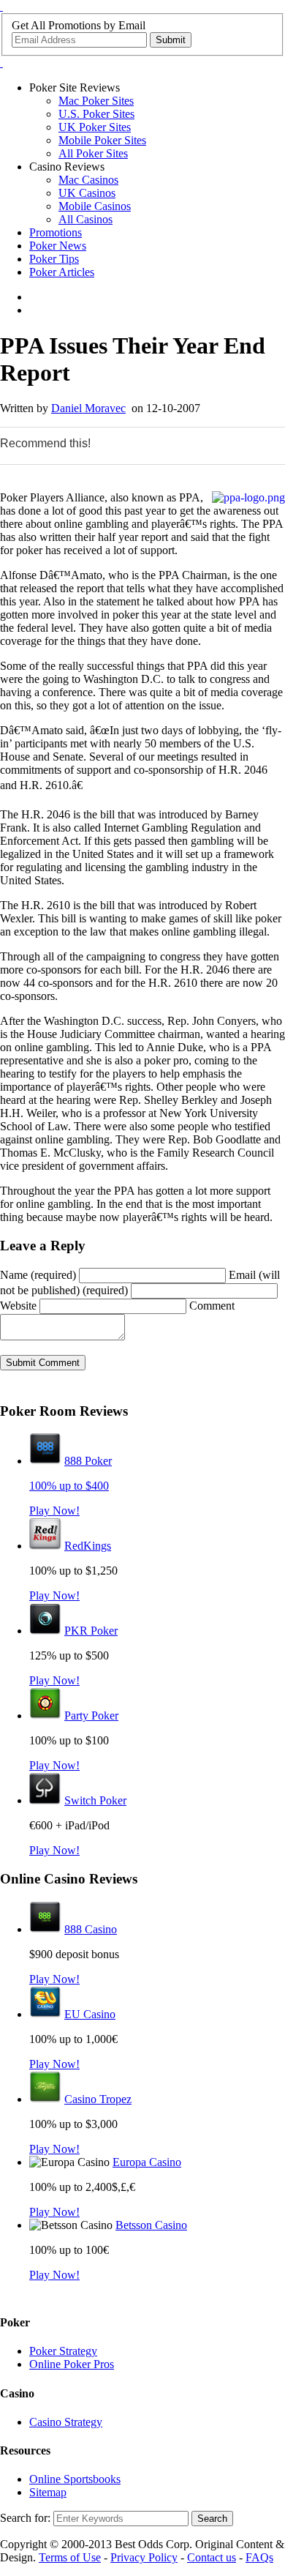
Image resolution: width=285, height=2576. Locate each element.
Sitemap (48, 2492)
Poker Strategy (63, 2351)
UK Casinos (87, 193)
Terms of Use (70, 2557)
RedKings (88, 1546)
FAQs (259, 2557)
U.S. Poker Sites (96, 114)
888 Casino (91, 1929)
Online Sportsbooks (75, 2479)
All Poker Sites (93, 153)
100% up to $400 (69, 1486)
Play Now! (54, 1511)
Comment (212, 1306)
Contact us (212, 2557)
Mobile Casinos (95, 206)
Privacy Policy (144, 2557)
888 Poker (88, 1461)
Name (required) (38, 1275)
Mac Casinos (88, 180)
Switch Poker (95, 1800)
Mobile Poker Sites (102, 140)
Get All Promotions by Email (79, 25)
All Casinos (85, 219)
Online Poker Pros (72, 2364)
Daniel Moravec (88, 408)
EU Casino (90, 2014)
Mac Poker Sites (96, 101)
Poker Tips (54, 259)
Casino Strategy (66, 2422)
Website (18, 1306)
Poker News (58, 246)
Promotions (56, 232)
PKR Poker (91, 1631)
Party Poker (91, 1716)
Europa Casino (147, 2162)
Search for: (25, 2518)
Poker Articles (62, 272)
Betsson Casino (151, 2225)
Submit (171, 40)
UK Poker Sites (95, 127)
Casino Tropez (98, 2099)
